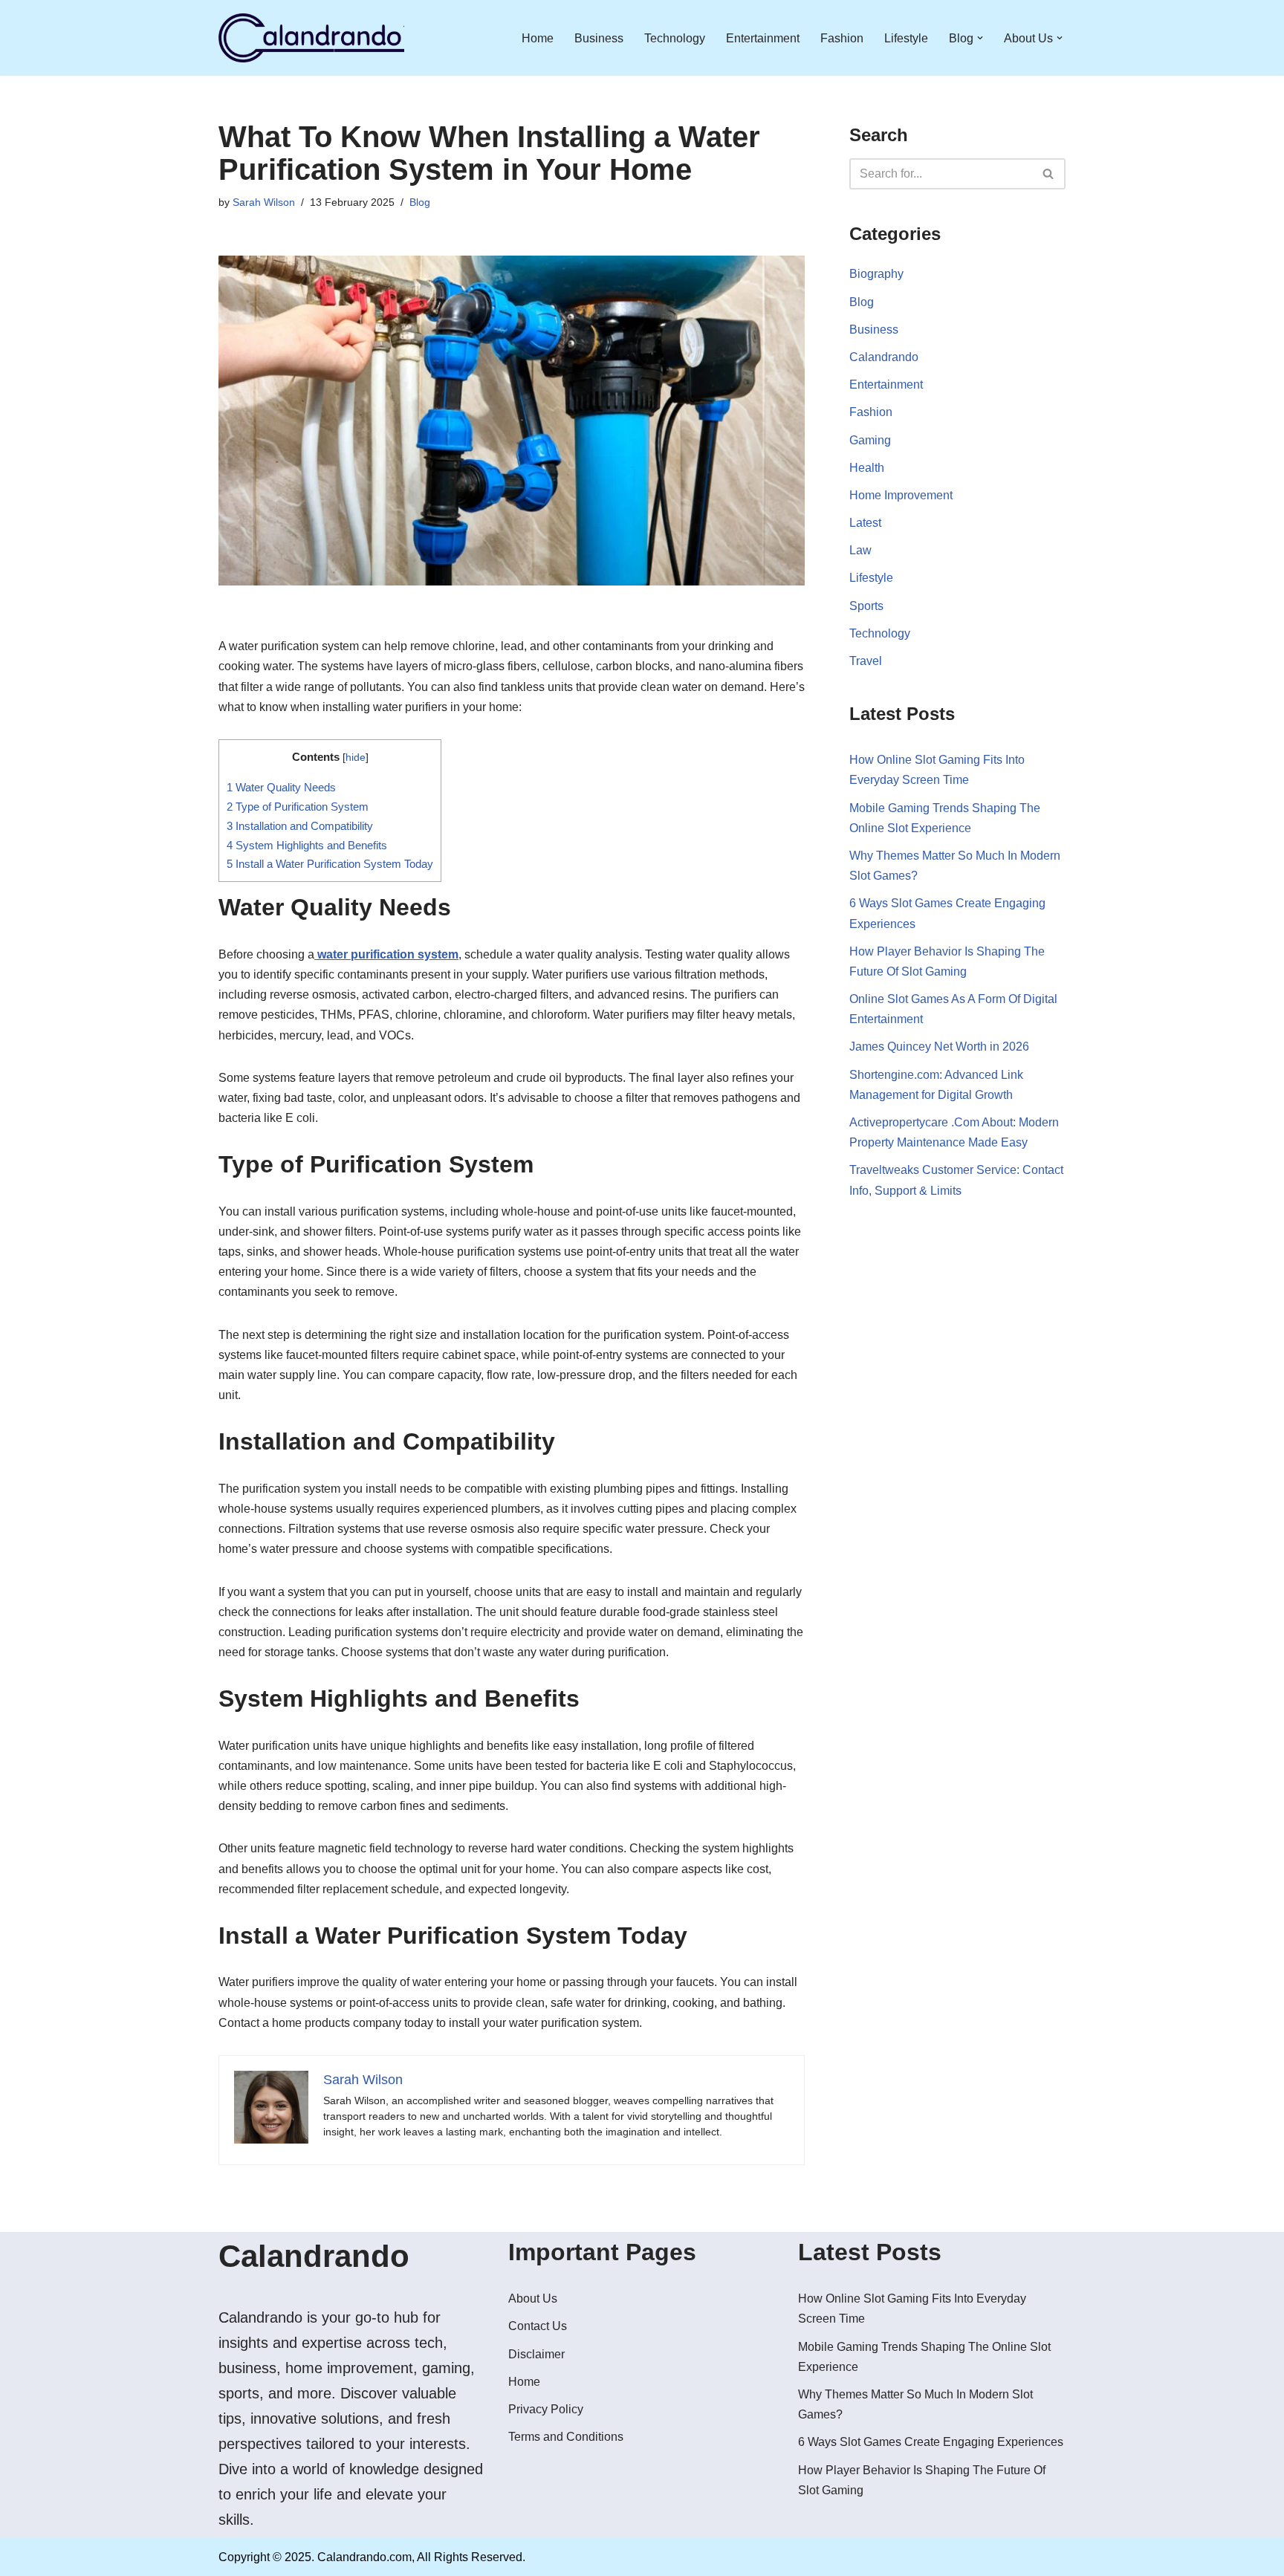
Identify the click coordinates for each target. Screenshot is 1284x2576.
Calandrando (884, 357)
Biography (876, 274)
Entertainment (763, 38)
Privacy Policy (546, 2409)
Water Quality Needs (281, 787)
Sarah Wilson (264, 202)
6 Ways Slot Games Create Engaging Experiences (931, 2442)
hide (356, 757)
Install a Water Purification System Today (330, 864)
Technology (675, 38)
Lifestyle (906, 38)
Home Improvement (901, 495)
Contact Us (538, 2326)
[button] (980, 38)
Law (860, 550)
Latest (865, 523)
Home (538, 38)
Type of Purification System (298, 807)
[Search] (1049, 174)
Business (599, 38)
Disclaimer (536, 2354)
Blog (420, 202)
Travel (866, 661)
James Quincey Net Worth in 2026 (939, 1047)
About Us (533, 2298)
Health (867, 468)
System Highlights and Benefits (307, 845)
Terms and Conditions (566, 2437)
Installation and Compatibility (300, 826)
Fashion (842, 38)
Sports (866, 606)
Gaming (870, 440)
